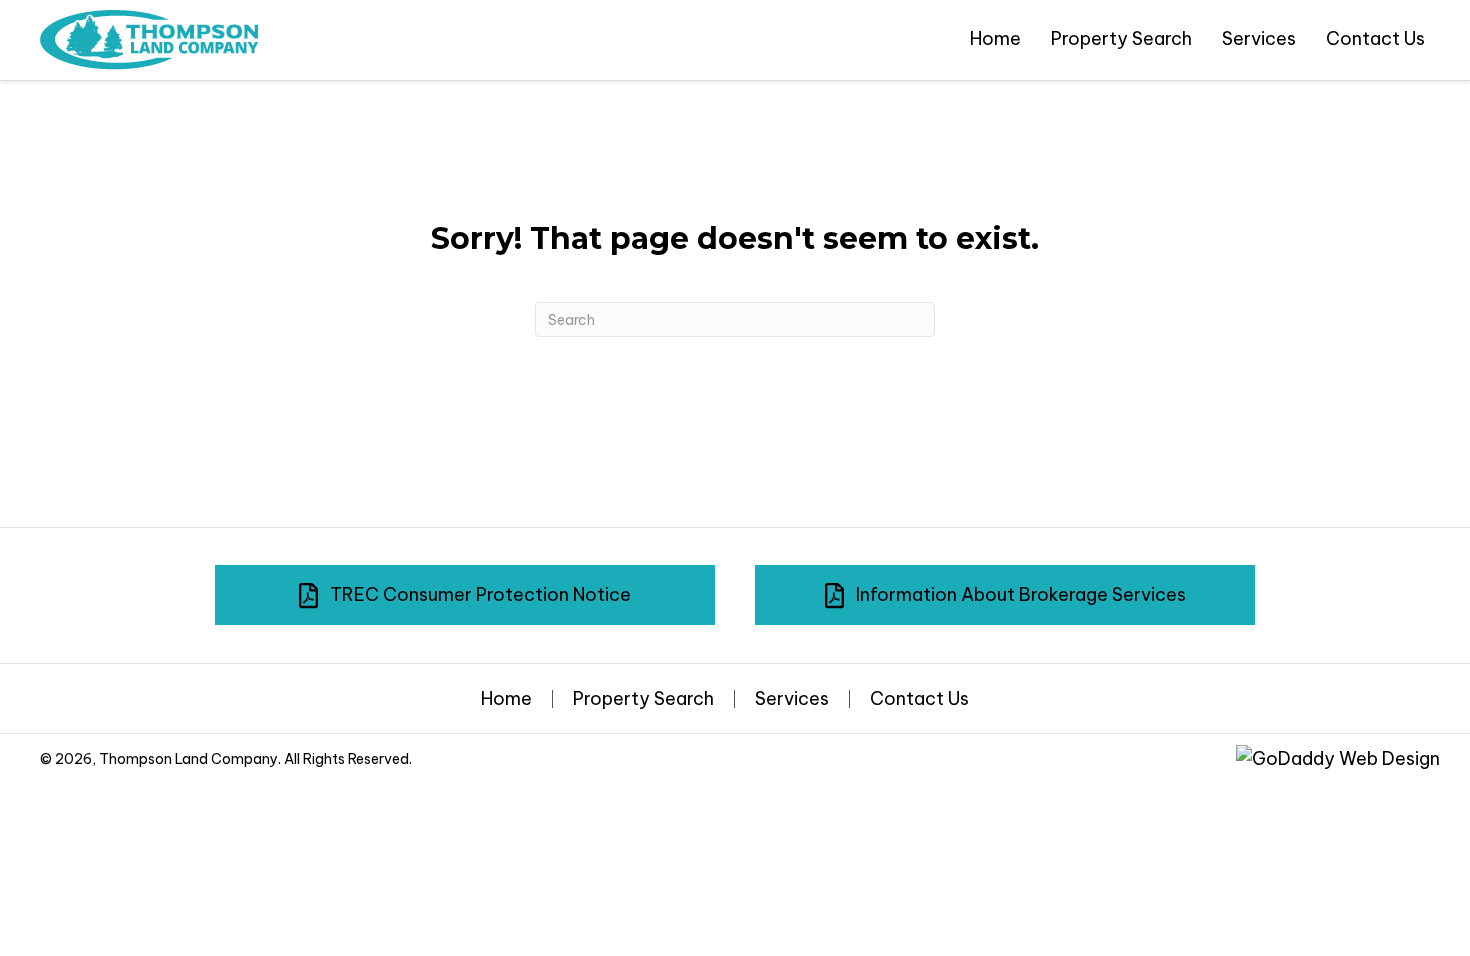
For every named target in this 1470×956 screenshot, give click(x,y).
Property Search (643, 699)
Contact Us (919, 699)
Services (792, 699)
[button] (465, 595)
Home (506, 699)
